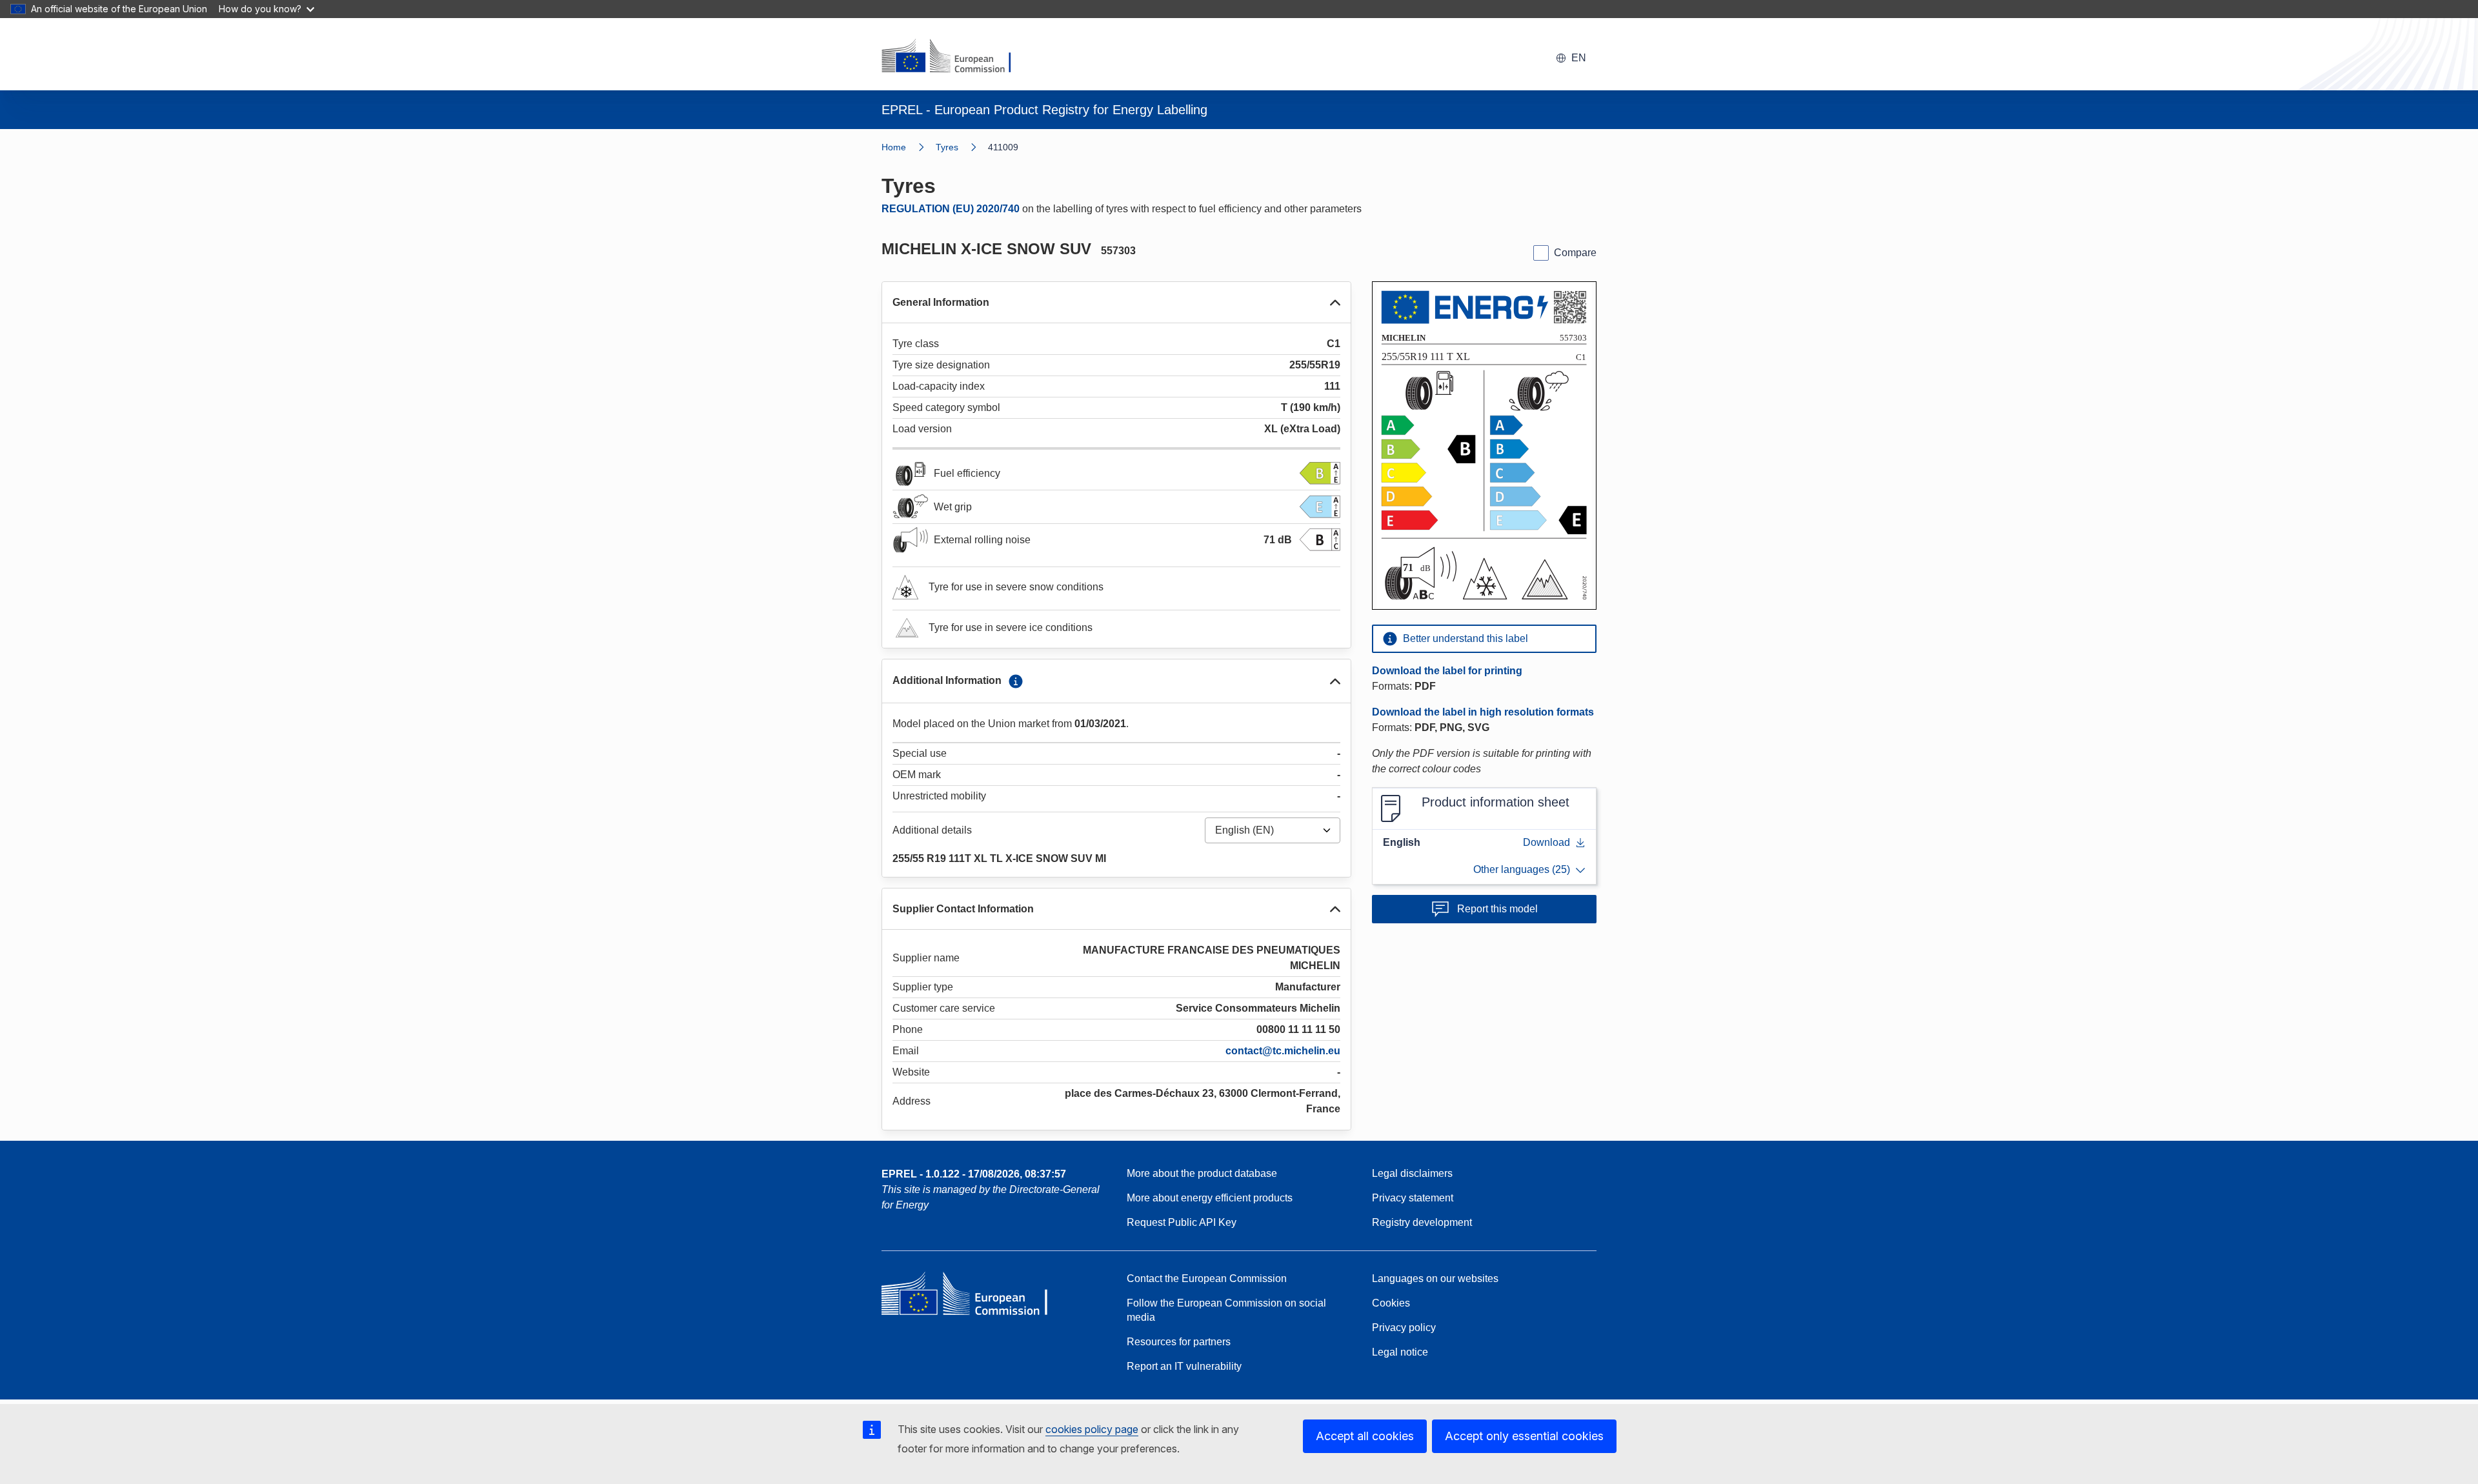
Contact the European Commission (1207, 1278)
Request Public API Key (1182, 1222)
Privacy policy (1404, 1328)
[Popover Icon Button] (1016, 681)
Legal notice (1400, 1352)
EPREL (974, 1174)
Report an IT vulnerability (1184, 1366)
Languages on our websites (1435, 1278)
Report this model (1497, 909)
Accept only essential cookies (1524, 1436)
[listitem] (962, 147)
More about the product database (1202, 1173)
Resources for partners (1179, 1342)
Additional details (932, 830)
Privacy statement (1413, 1198)
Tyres (947, 147)
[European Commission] (954, 57)
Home (894, 147)
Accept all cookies (1365, 1436)
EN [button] (1579, 58)
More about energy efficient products (1210, 1198)
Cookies (1391, 1303)
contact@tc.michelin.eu (1283, 1051)
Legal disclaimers (1412, 1173)
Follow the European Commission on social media (1226, 1310)
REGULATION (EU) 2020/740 (951, 209)
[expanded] (1335, 303)
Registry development (1422, 1222)
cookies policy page (1092, 1429)
